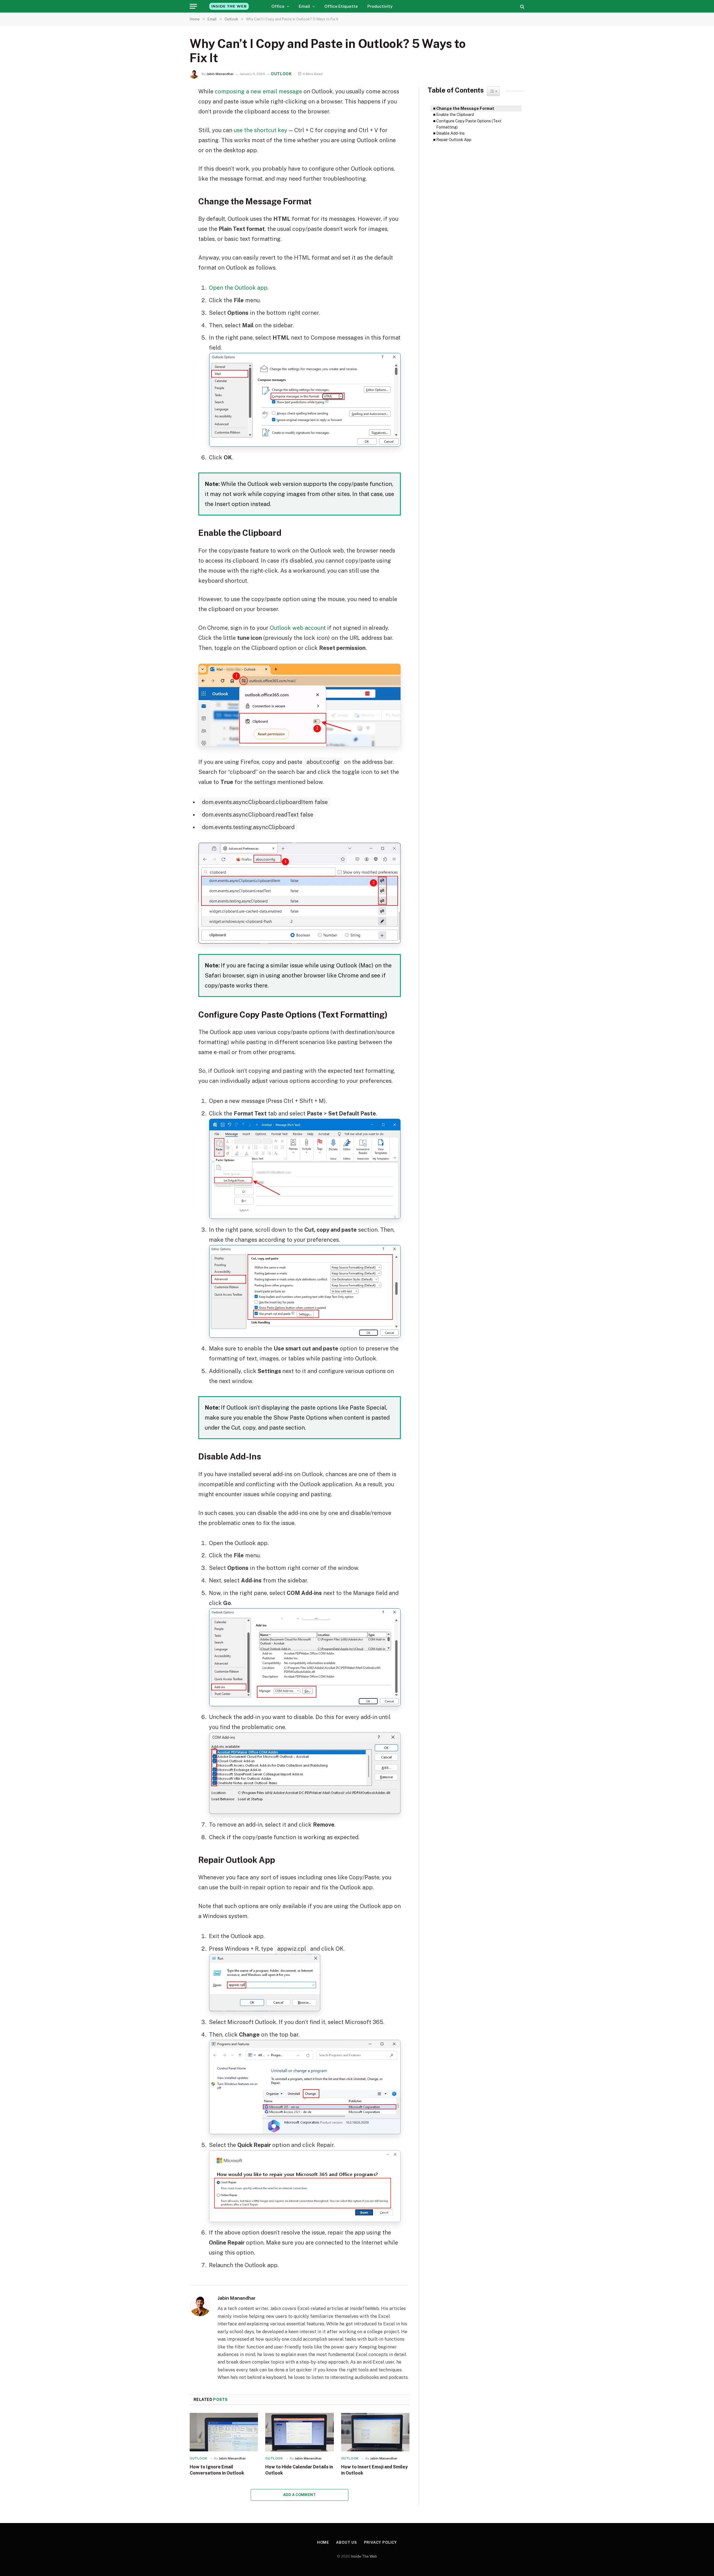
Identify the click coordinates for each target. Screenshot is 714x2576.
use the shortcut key (260, 130)
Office (278, 6)
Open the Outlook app (238, 288)
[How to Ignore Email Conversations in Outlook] (224, 2432)
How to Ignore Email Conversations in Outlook (217, 2470)
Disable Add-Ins (450, 133)
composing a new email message (258, 91)
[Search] (522, 6)
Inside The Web (364, 2556)
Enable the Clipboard (455, 115)
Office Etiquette (341, 6)
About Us (346, 2542)
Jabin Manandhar (220, 74)
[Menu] (193, 6)
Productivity (380, 6)
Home (323, 2542)
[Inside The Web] (229, 6)
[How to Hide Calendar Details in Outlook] (299, 2432)
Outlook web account (298, 628)
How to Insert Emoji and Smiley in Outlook (374, 2470)
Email (304, 6)
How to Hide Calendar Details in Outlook (299, 2470)
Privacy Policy (381, 2542)
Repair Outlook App (454, 140)
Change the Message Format (465, 108)
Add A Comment (300, 2495)
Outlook (281, 74)
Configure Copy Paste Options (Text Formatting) (469, 124)
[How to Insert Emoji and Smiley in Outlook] (375, 2432)
